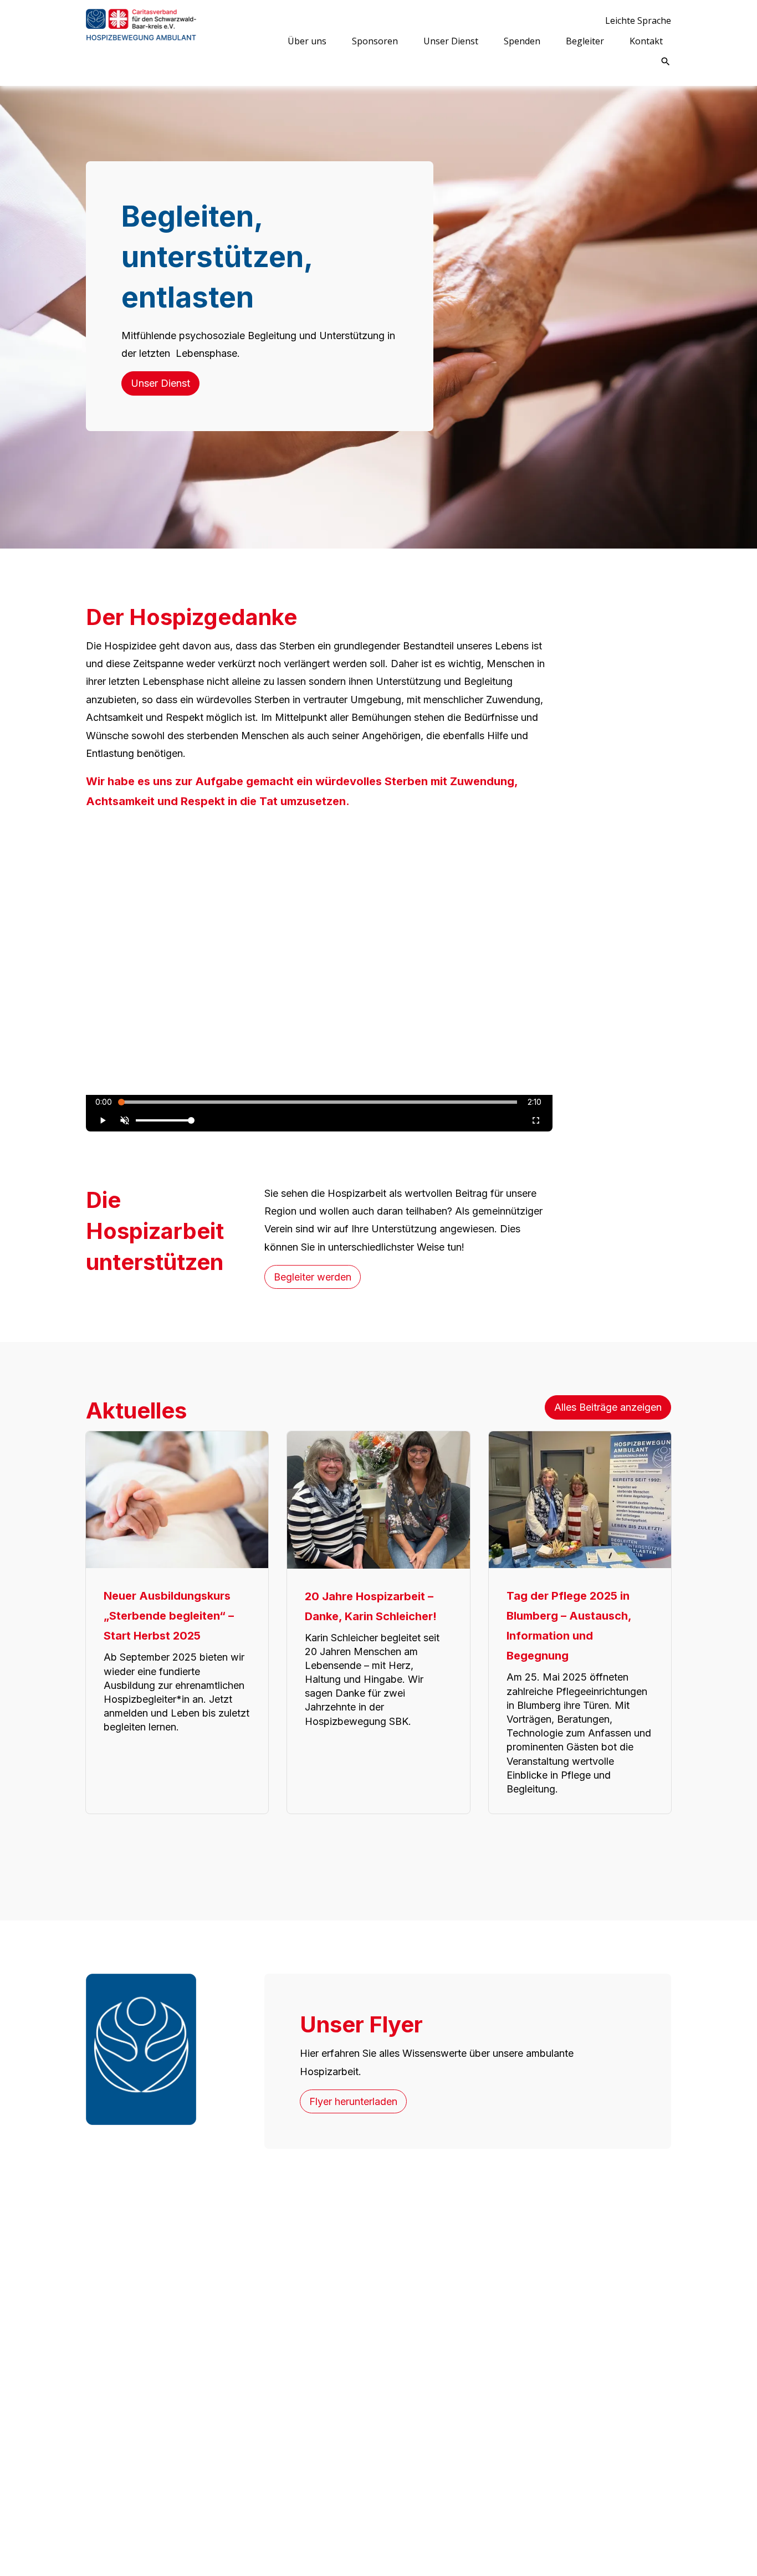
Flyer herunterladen (353, 2101)
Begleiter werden (313, 1277)
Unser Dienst (160, 383)
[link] (141, 43)
